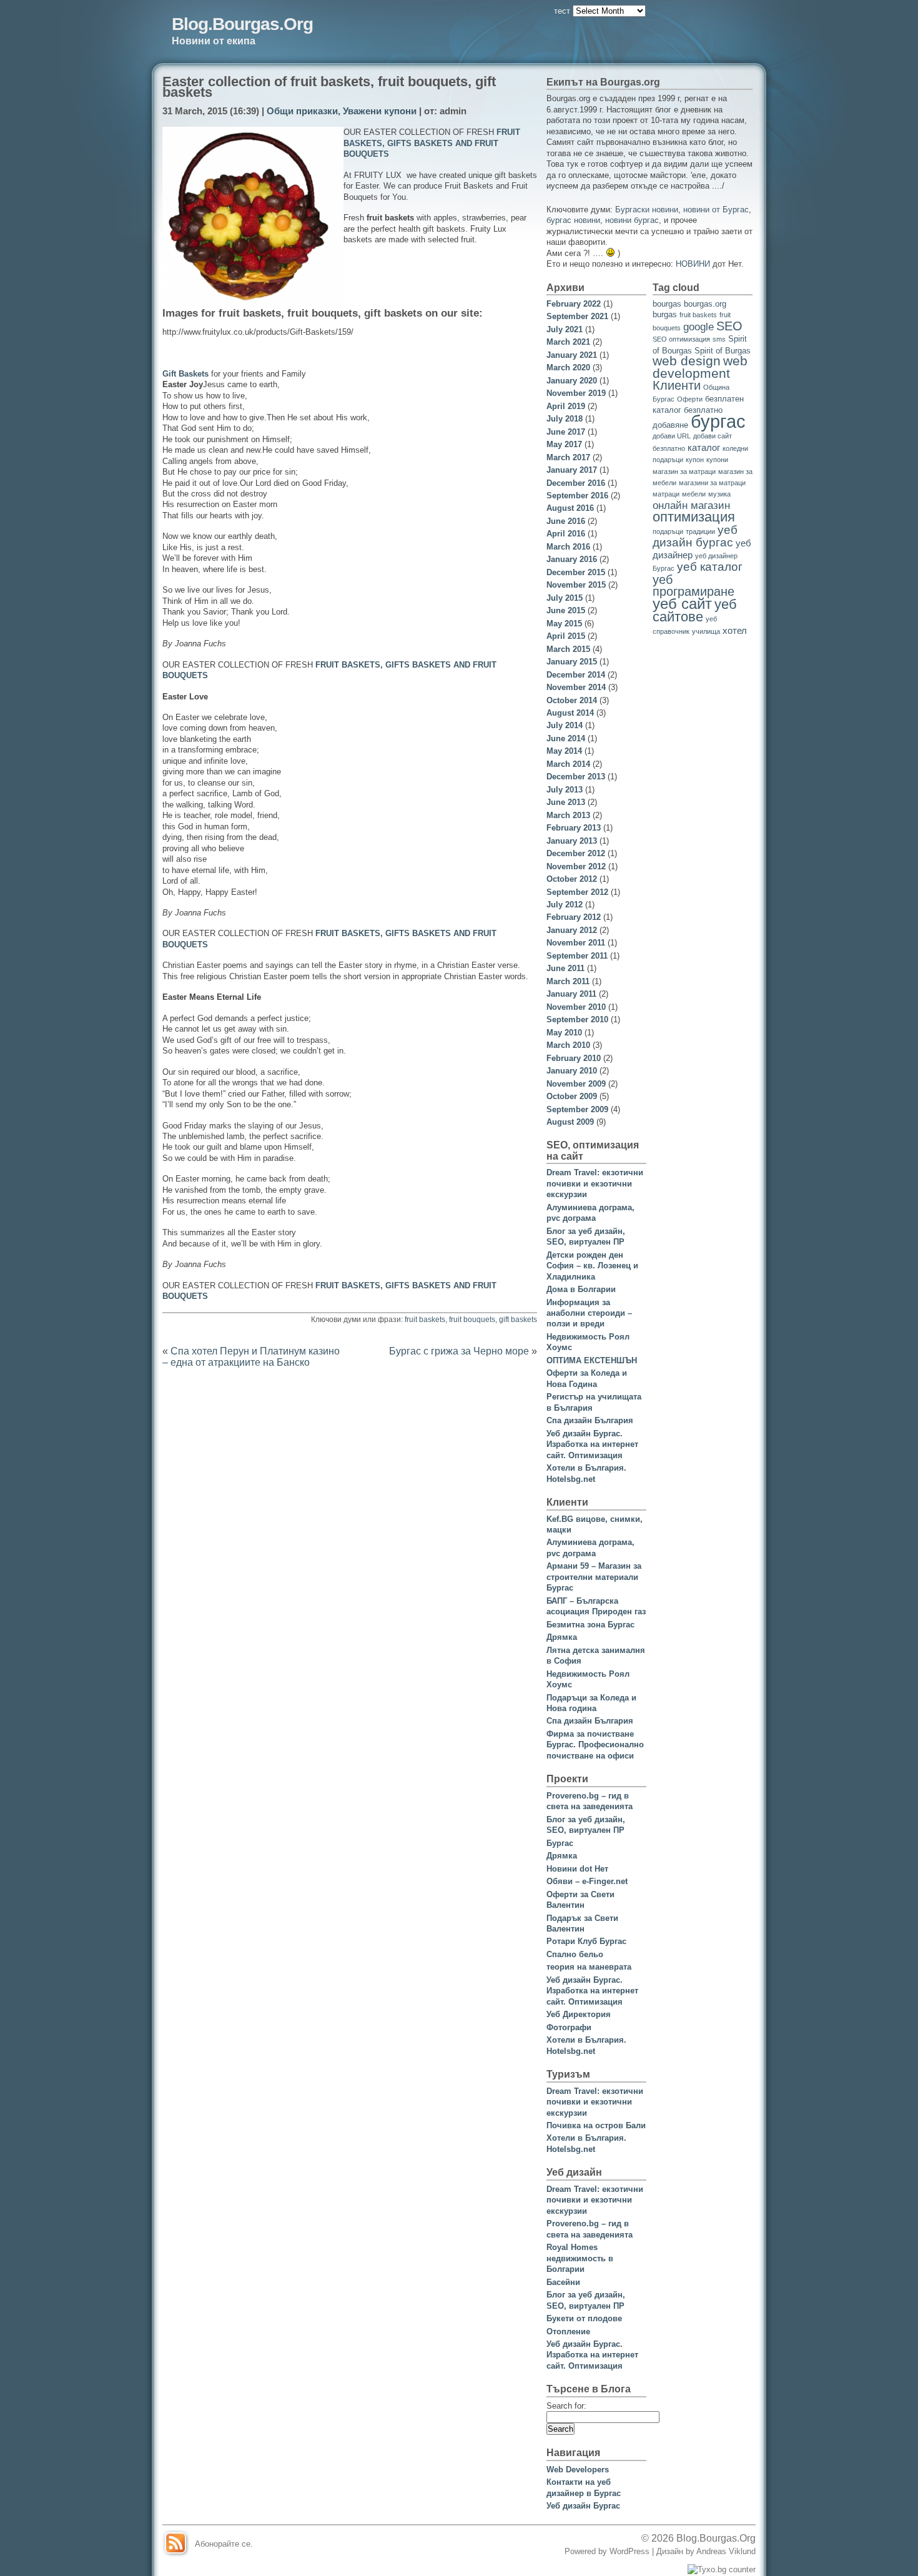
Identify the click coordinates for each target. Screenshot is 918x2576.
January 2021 (572, 355)
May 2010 (564, 1033)
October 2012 (572, 879)
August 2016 (570, 508)
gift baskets (518, 1320)
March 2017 (568, 457)
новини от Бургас (716, 210)
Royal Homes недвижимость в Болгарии (580, 2258)
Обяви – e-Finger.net (587, 1881)
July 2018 (565, 419)
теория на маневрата (589, 1967)
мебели (694, 494)
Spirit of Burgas (723, 351)
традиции (700, 531)
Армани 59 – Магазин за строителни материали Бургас (594, 1577)
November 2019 (576, 393)
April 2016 (566, 534)
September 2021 (577, 316)
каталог (704, 447)
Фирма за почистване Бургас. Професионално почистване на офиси (595, 1745)
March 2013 (568, 815)
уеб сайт (682, 604)
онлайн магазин (691, 506)
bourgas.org (705, 304)
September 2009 (577, 1109)
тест (562, 11)
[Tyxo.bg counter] (722, 2569)
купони (717, 460)
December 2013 (576, 777)
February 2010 (574, 1058)
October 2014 (572, 700)
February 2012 (574, 917)
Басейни (563, 2282)
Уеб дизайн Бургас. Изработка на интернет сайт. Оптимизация (592, 1444)
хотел (735, 630)
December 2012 (576, 853)
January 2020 (572, 381)
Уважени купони (380, 111)
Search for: (566, 2406)
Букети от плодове (584, 2318)
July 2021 (565, 329)
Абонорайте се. (224, 2544)
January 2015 (572, 662)
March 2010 (568, 1045)
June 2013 (566, 802)
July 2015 (565, 598)
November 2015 (576, 585)
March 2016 (568, 547)
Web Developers (578, 2470)
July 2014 (565, 725)
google (698, 327)
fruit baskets (425, 1320)
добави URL (672, 436)
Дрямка (562, 1637)
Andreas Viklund (726, 2551)
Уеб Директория (579, 2014)
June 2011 (565, 968)
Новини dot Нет (577, 1869)
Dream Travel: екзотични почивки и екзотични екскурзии (595, 1183)
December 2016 (576, 483)
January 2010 (572, 1071)
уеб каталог (710, 566)
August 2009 (570, 1122)
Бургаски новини (647, 210)
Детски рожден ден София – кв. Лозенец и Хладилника (592, 1266)
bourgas (667, 304)
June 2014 (566, 738)
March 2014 (568, 764)
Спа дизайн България (590, 1420)
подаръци (668, 531)
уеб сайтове (695, 610)
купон (695, 460)
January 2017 (572, 470)
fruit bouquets (472, 1320)
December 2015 (576, 572)
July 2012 (565, 905)
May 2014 (564, 751)
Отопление (568, 2332)
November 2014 (576, 687)
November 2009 (576, 1084)
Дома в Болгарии (581, 1289)
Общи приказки (302, 111)
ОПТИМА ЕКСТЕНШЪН (592, 1360)
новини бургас (632, 220)
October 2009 (572, 1096)
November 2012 (576, 866)
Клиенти (677, 385)
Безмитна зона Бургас (590, 1625)
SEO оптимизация (681, 339)
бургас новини (573, 220)
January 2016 (572, 559)
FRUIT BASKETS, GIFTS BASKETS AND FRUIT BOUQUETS (432, 143)
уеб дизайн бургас (695, 536)
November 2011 (576, 943)
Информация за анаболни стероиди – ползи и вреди (589, 1313)
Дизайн (671, 2551)
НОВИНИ (693, 264)
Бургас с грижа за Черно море (459, 1351)
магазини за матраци (712, 483)
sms (719, 339)
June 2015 (566, 610)
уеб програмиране (693, 585)
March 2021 (568, 342)
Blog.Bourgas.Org (242, 24)
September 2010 (577, 1019)
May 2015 (564, 624)
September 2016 (577, 496)
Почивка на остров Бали (596, 2125)
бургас (718, 421)
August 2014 (570, 713)
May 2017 (564, 444)
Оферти (690, 399)
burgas (665, 314)
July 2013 (565, 790)
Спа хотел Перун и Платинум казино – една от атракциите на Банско (251, 1356)
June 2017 (566, 432)
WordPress (629, 2551)
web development (700, 367)
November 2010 (576, 1007)
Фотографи (569, 2027)
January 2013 (572, 841)
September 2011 (577, 956)
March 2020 (568, 368)
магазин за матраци (684, 471)
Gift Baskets (185, 374)
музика (719, 494)
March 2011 (568, 981)
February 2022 (574, 304)
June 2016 (566, 521)
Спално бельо (575, 1954)
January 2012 (572, 930)
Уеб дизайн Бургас (583, 2506)
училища (706, 631)
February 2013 (574, 828)
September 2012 (577, 892)
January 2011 (571, 994)
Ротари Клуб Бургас (586, 1941)
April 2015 (566, 636)
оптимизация (694, 517)
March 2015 (568, 649)
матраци (666, 494)
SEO (729, 326)
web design (687, 361)
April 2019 (566, 406)
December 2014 (576, 675)
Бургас (560, 1843)
